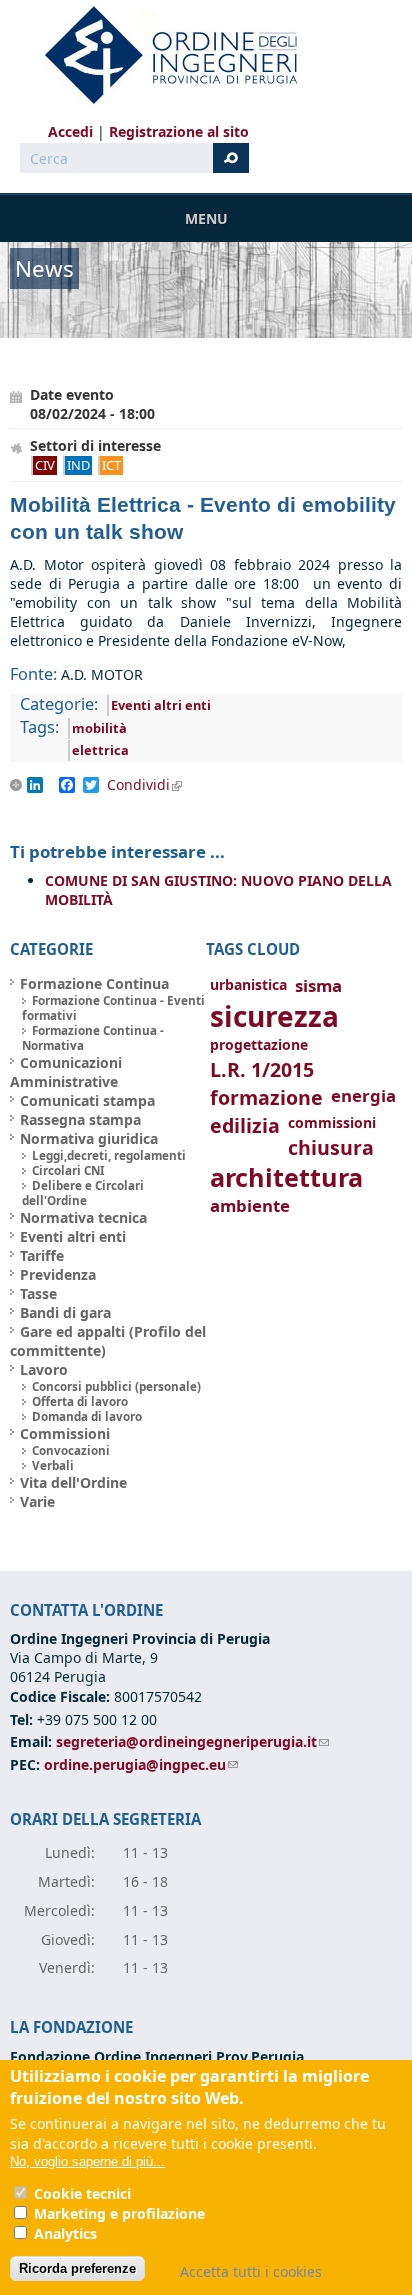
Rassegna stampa (80, 1119)
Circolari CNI (68, 1170)
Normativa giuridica (89, 1138)
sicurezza (274, 1016)
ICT (111, 465)
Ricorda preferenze (77, 2268)
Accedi (70, 131)
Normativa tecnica (83, 1217)
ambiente (250, 1205)
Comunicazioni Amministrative (66, 1072)
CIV (45, 465)
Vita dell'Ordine (73, 1482)
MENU (206, 218)
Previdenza (58, 1274)
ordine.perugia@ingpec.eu (141, 1764)
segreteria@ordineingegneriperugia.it (192, 1741)
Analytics (65, 2233)
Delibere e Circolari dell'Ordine (83, 1193)
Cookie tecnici (82, 2193)
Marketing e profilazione (119, 2213)
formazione (266, 1097)
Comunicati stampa (87, 1100)
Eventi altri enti (161, 705)
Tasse (38, 1293)
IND (78, 465)
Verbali (53, 1465)
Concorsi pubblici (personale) (116, 1386)
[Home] (163, 55)
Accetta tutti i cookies (251, 2271)
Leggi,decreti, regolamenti (109, 1155)
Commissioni (65, 1433)
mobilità (99, 728)
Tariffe (42, 1255)
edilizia (245, 1125)
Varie (37, 1501)
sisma (318, 985)
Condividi (151, 785)
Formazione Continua (94, 983)
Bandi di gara (65, 1312)
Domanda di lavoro (87, 1416)
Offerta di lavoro (80, 1401)
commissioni (332, 1122)
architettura (286, 1177)
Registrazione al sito (179, 131)
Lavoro (44, 1369)
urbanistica (248, 984)
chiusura (331, 1147)
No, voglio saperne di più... (87, 2161)
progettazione (259, 1044)
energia (363, 1095)
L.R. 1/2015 (262, 1069)
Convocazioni (71, 1450)
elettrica (100, 750)
